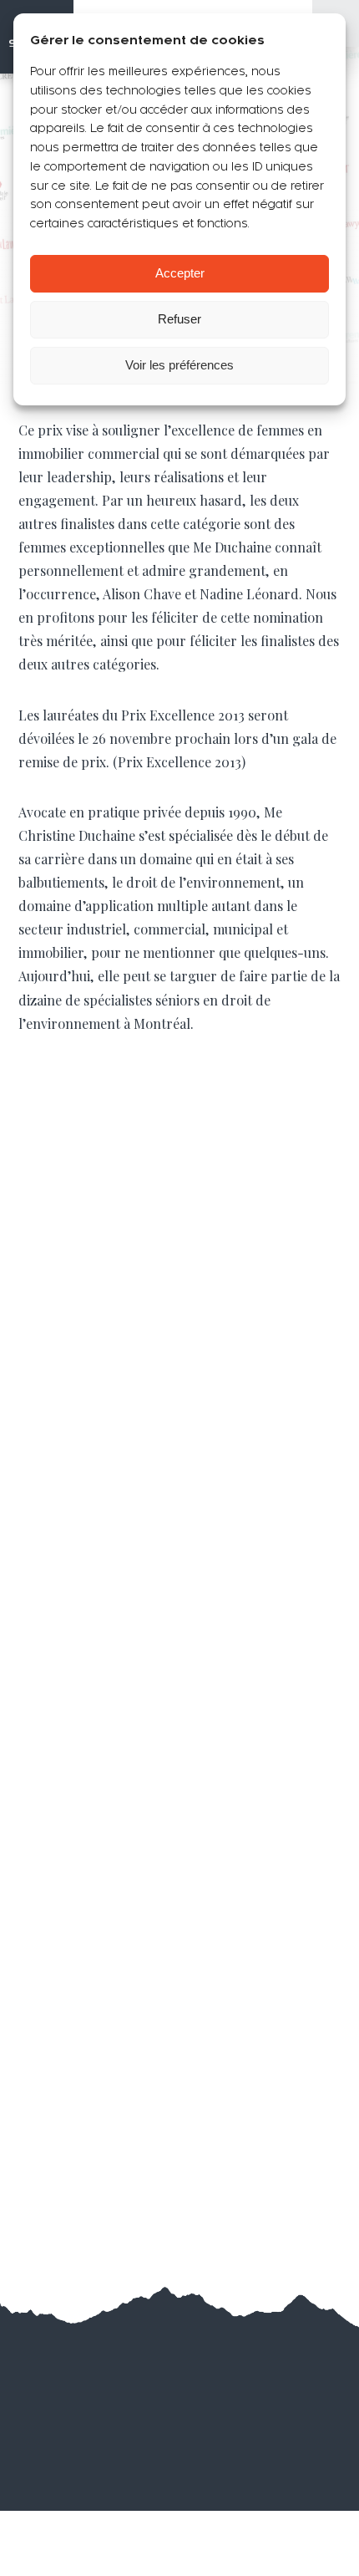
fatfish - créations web (210, 2388)
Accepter (180, 273)
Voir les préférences (179, 365)
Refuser (179, 319)
